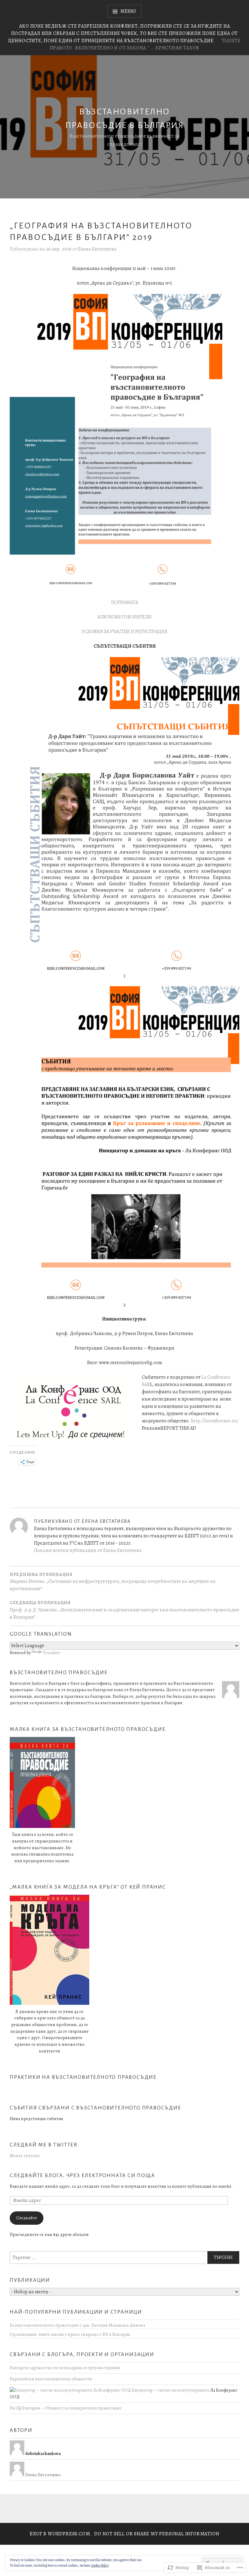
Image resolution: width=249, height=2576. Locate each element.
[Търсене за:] (124, 2257)
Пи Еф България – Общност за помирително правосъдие (66, 2408)
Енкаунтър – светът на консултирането (170, 2390)
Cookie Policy (100, 2565)
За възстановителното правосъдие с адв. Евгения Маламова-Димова (77, 2325)
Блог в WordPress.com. (61, 2534)
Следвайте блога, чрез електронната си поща (82, 2176)
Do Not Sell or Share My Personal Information (157, 2534)
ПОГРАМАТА (125, 602)
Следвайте (27, 2218)
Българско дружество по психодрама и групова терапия (65, 2368)
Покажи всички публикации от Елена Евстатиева (88, 1550)
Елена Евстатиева (97, 249)
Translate (51, 1653)
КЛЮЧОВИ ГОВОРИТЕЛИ (124, 617)
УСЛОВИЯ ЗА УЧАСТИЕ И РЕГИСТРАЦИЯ (124, 632)
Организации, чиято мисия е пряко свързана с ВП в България (70, 2334)
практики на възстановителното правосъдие (83, 2077)
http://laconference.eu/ (215, 1421)
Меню (128, 11)
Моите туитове (25, 2156)
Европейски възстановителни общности (51, 2379)
